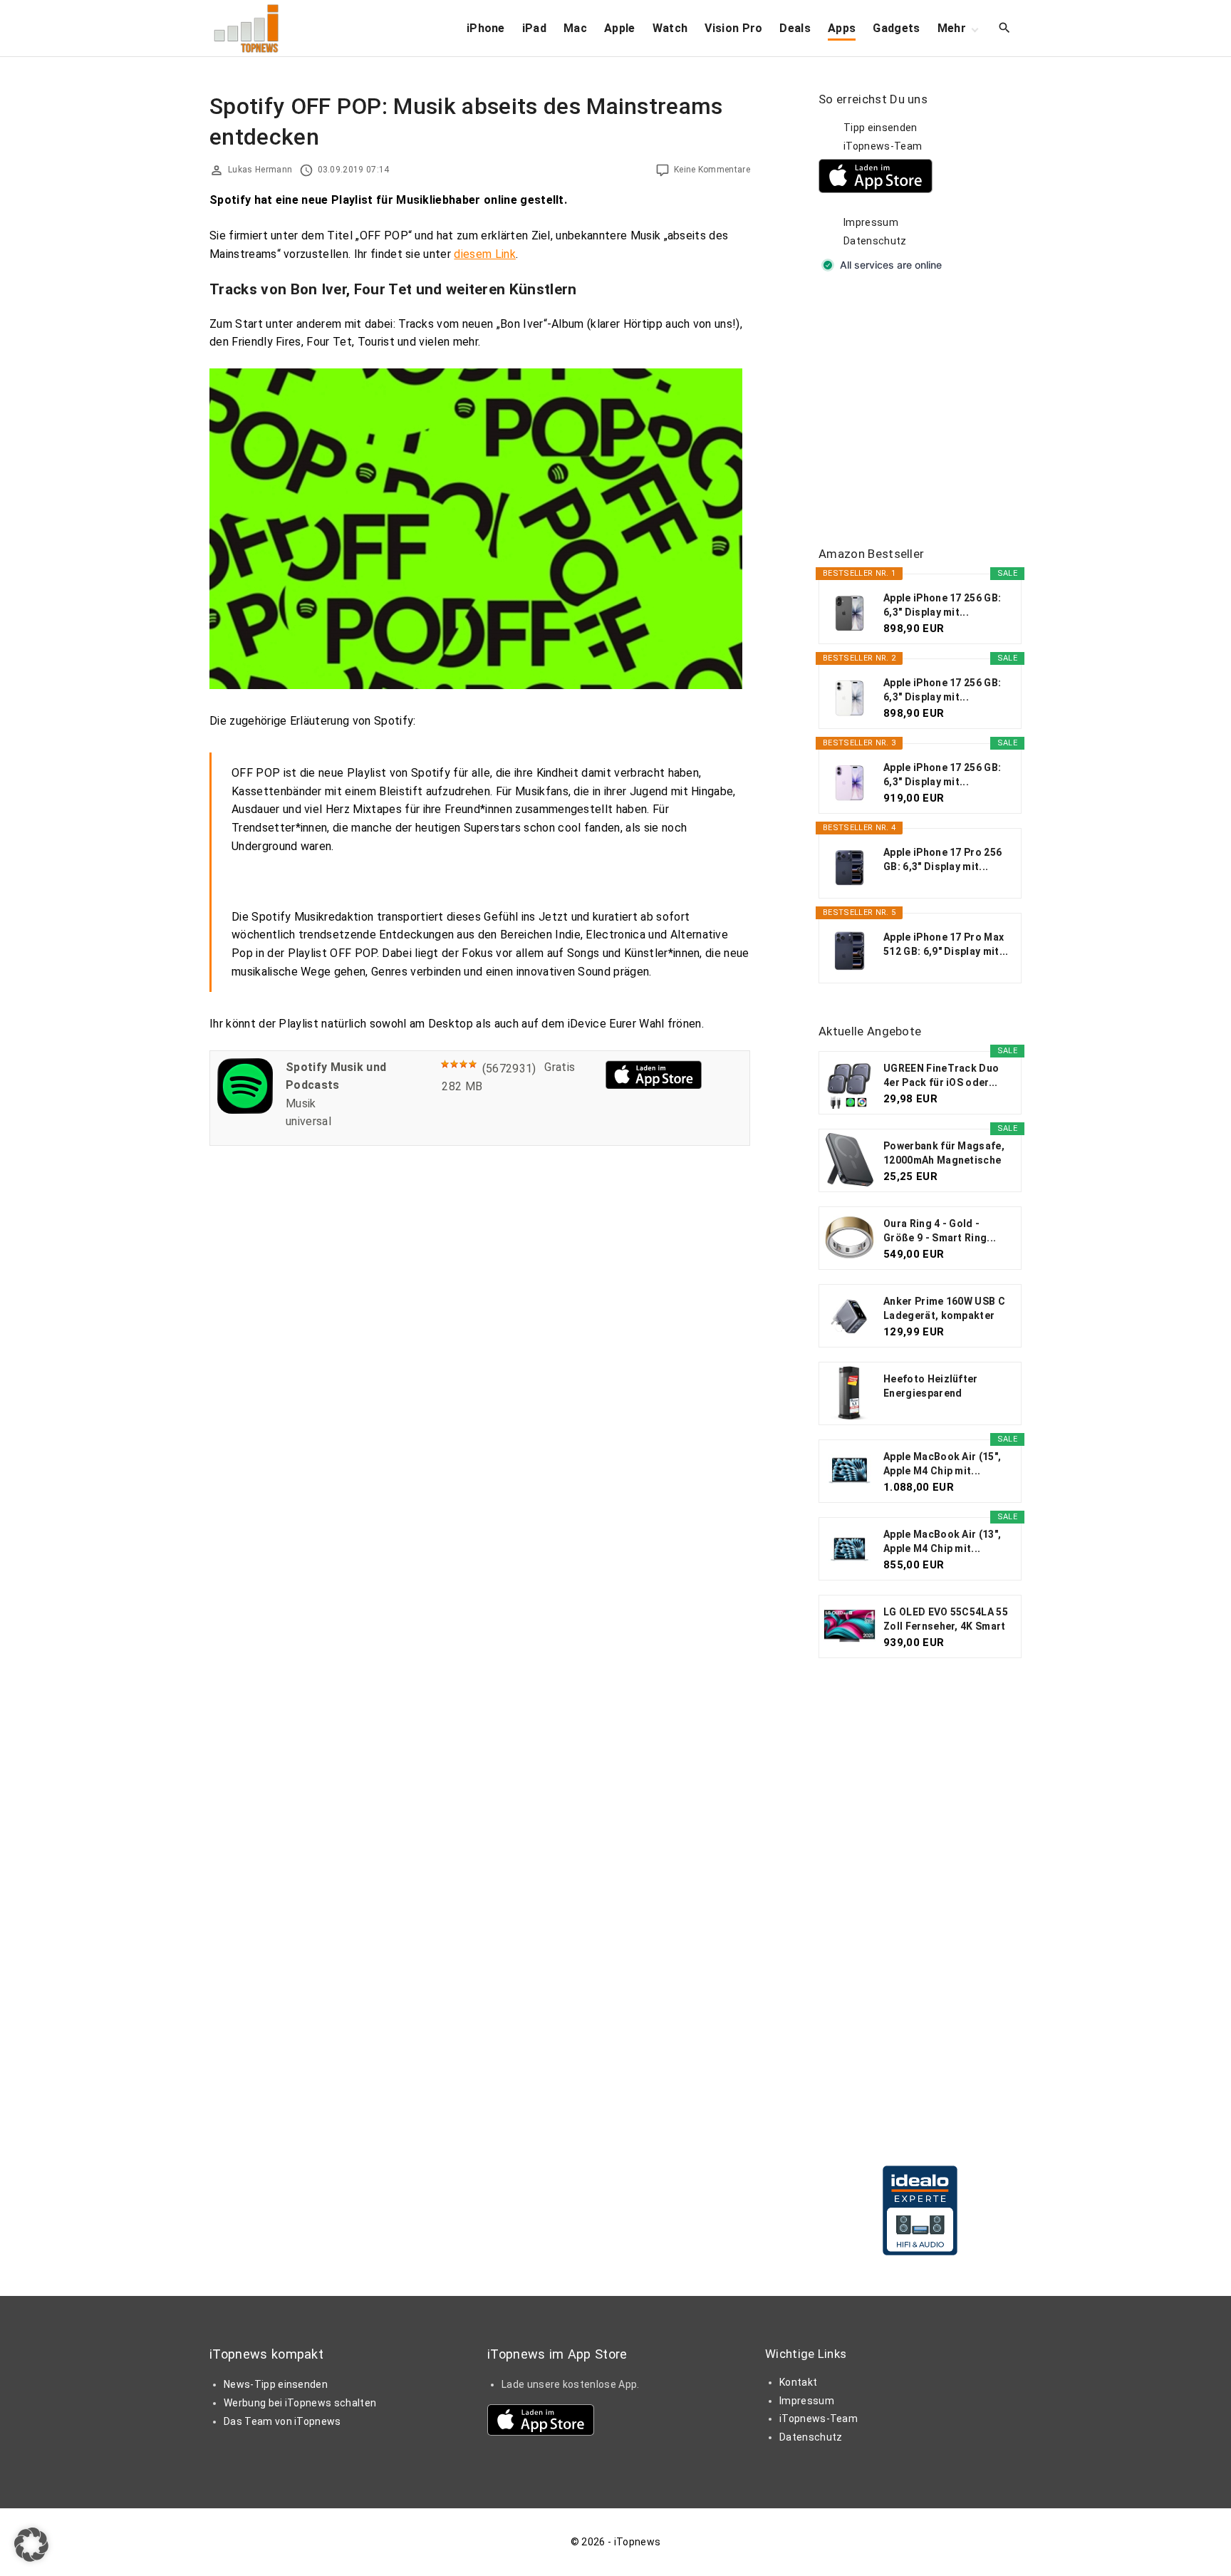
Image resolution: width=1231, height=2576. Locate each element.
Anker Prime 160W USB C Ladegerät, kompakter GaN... (944, 1309)
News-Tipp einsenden (276, 2384)
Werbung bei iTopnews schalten (300, 2403)
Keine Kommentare (712, 170)
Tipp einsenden (880, 128)
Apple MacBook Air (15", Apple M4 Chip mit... (942, 1464)
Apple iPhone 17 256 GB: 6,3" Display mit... (942, 605)
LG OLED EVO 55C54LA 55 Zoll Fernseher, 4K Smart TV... (946, 1620)
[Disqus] (480, 1337)
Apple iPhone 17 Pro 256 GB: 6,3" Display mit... (942, 859)
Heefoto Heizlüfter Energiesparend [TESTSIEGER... (931, 1387)
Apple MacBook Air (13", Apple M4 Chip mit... (942, 1541)
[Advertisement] (925, 410)
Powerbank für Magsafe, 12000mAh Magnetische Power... (944, 1154)
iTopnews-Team (883, 146)
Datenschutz (875, 241)
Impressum (871, 222)
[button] (31, 2545)
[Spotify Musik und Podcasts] (245, 1110)
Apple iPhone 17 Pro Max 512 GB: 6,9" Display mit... (946, 944)
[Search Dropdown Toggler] (1005, 29)
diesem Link (485, 254)
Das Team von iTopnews (282, 2421)
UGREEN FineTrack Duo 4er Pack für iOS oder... (941, 1075)
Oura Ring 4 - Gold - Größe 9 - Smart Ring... (940, 1231)
